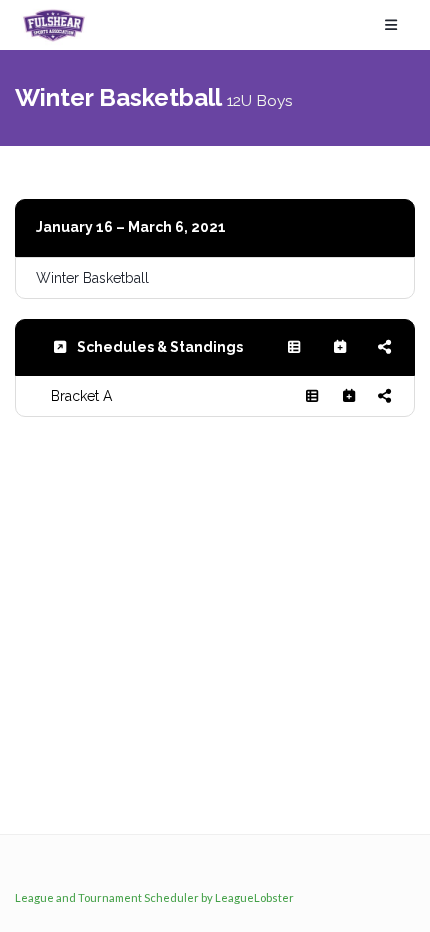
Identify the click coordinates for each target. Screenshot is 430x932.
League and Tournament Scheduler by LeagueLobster (154, 897)
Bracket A (81, 396)
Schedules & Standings (160, 347)
